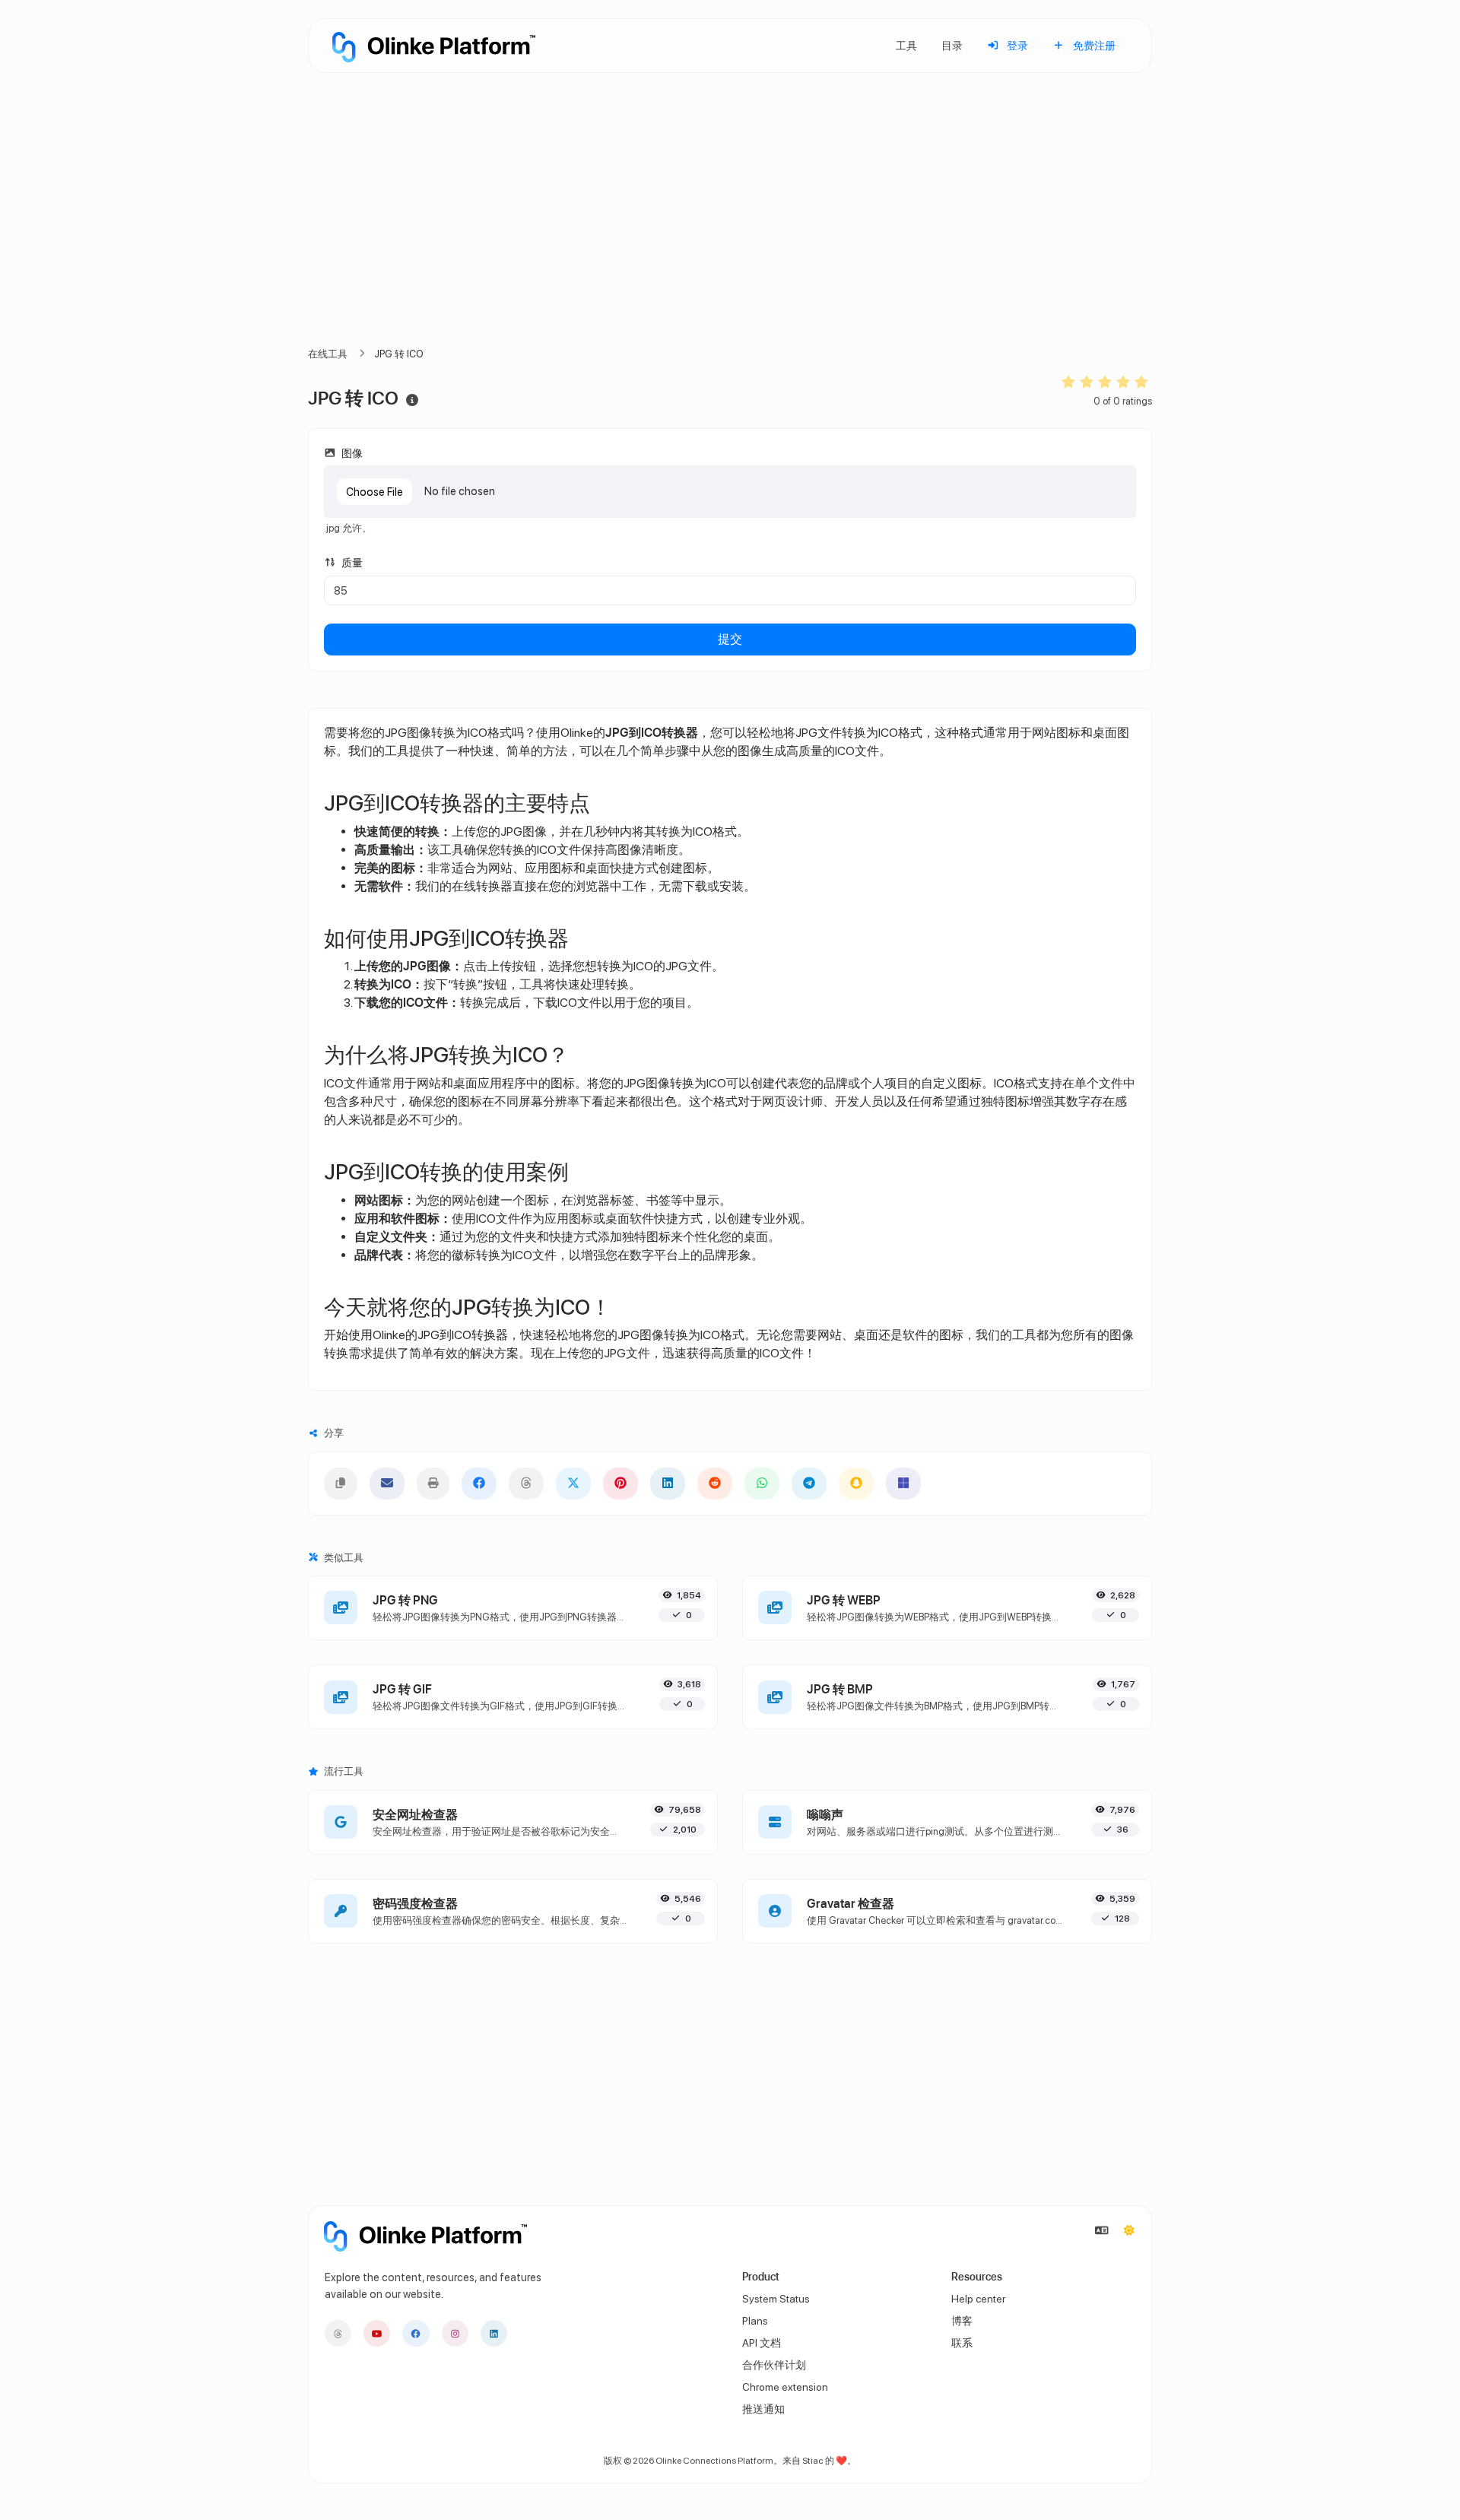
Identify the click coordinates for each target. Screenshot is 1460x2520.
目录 (952, 45)
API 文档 (762, 2343)
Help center (978, 2299)
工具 (906, 45)
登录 (1016, 45)
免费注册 (1093, 45)
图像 (351, 453)
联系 (962, 2343)
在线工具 (328, 354)
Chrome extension (785, 2387)
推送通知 (763, 2409)
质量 (351, 562)
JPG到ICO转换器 (463, 1335)
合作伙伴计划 (774, 2365)
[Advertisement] (730, 228)
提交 (730, 639)
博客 (962, 2321)
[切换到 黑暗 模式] (1129, 2231)
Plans (755, 2321)
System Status (776, 2299)
